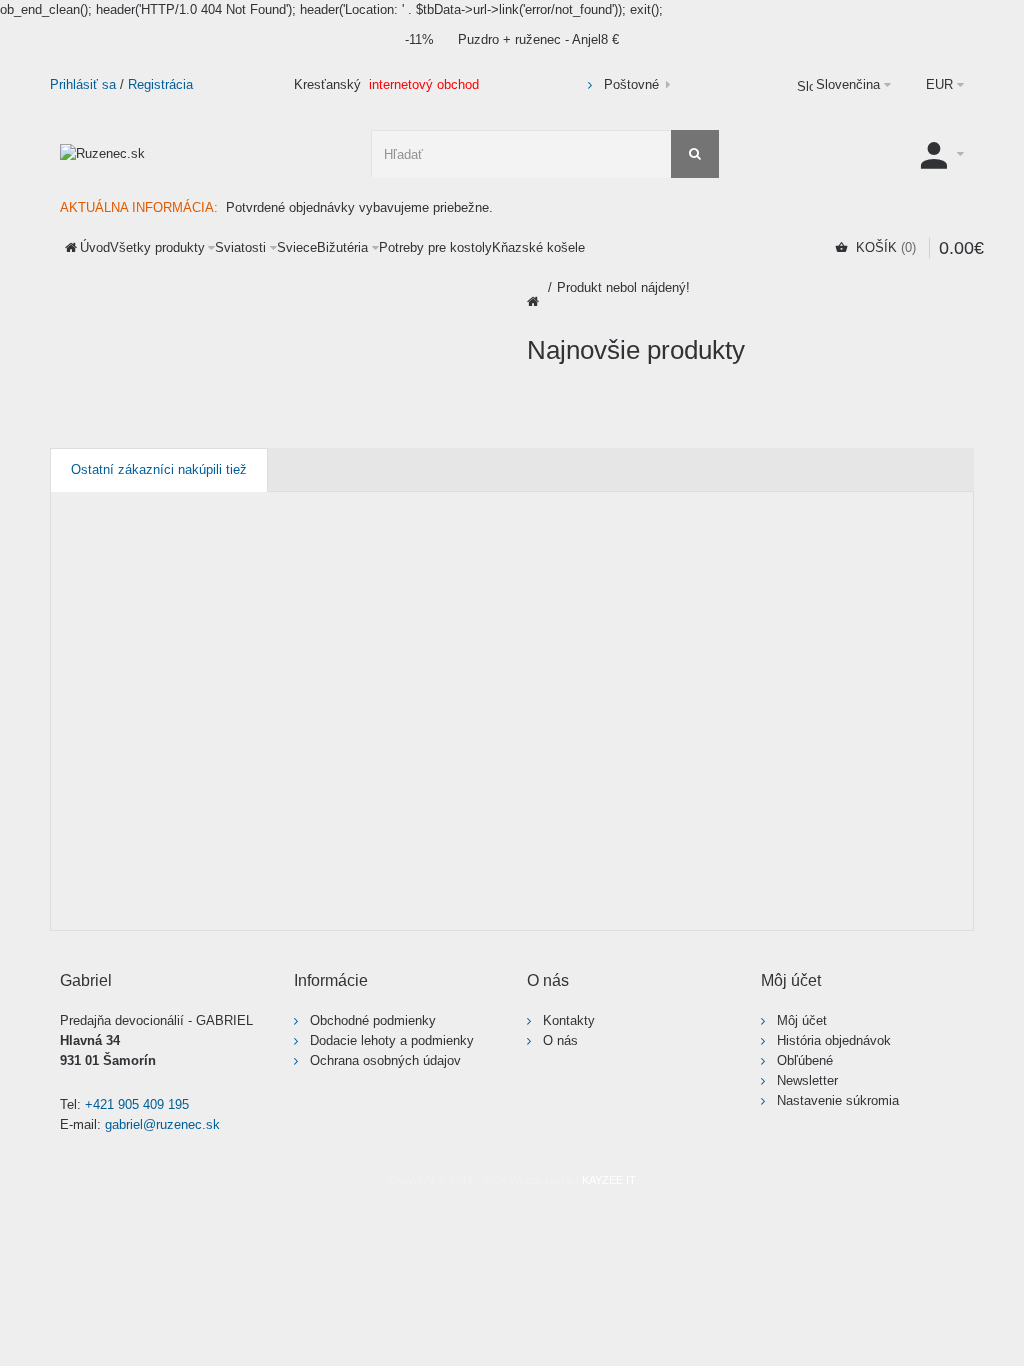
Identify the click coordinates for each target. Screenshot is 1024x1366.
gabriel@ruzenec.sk (162, 1124)
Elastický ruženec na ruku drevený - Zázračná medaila (395, 772)
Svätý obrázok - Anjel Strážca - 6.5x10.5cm (835, 772)
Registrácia (160, 84)
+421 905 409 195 (137, 1104)
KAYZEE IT (609, 1180)
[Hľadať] (695, 154)
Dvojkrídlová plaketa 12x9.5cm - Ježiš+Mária (162, 772)
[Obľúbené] (215, 896)
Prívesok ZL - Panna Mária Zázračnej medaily (596, 772)
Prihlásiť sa (83, 84)
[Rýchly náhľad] (254, 896)
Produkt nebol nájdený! (623, 287)
